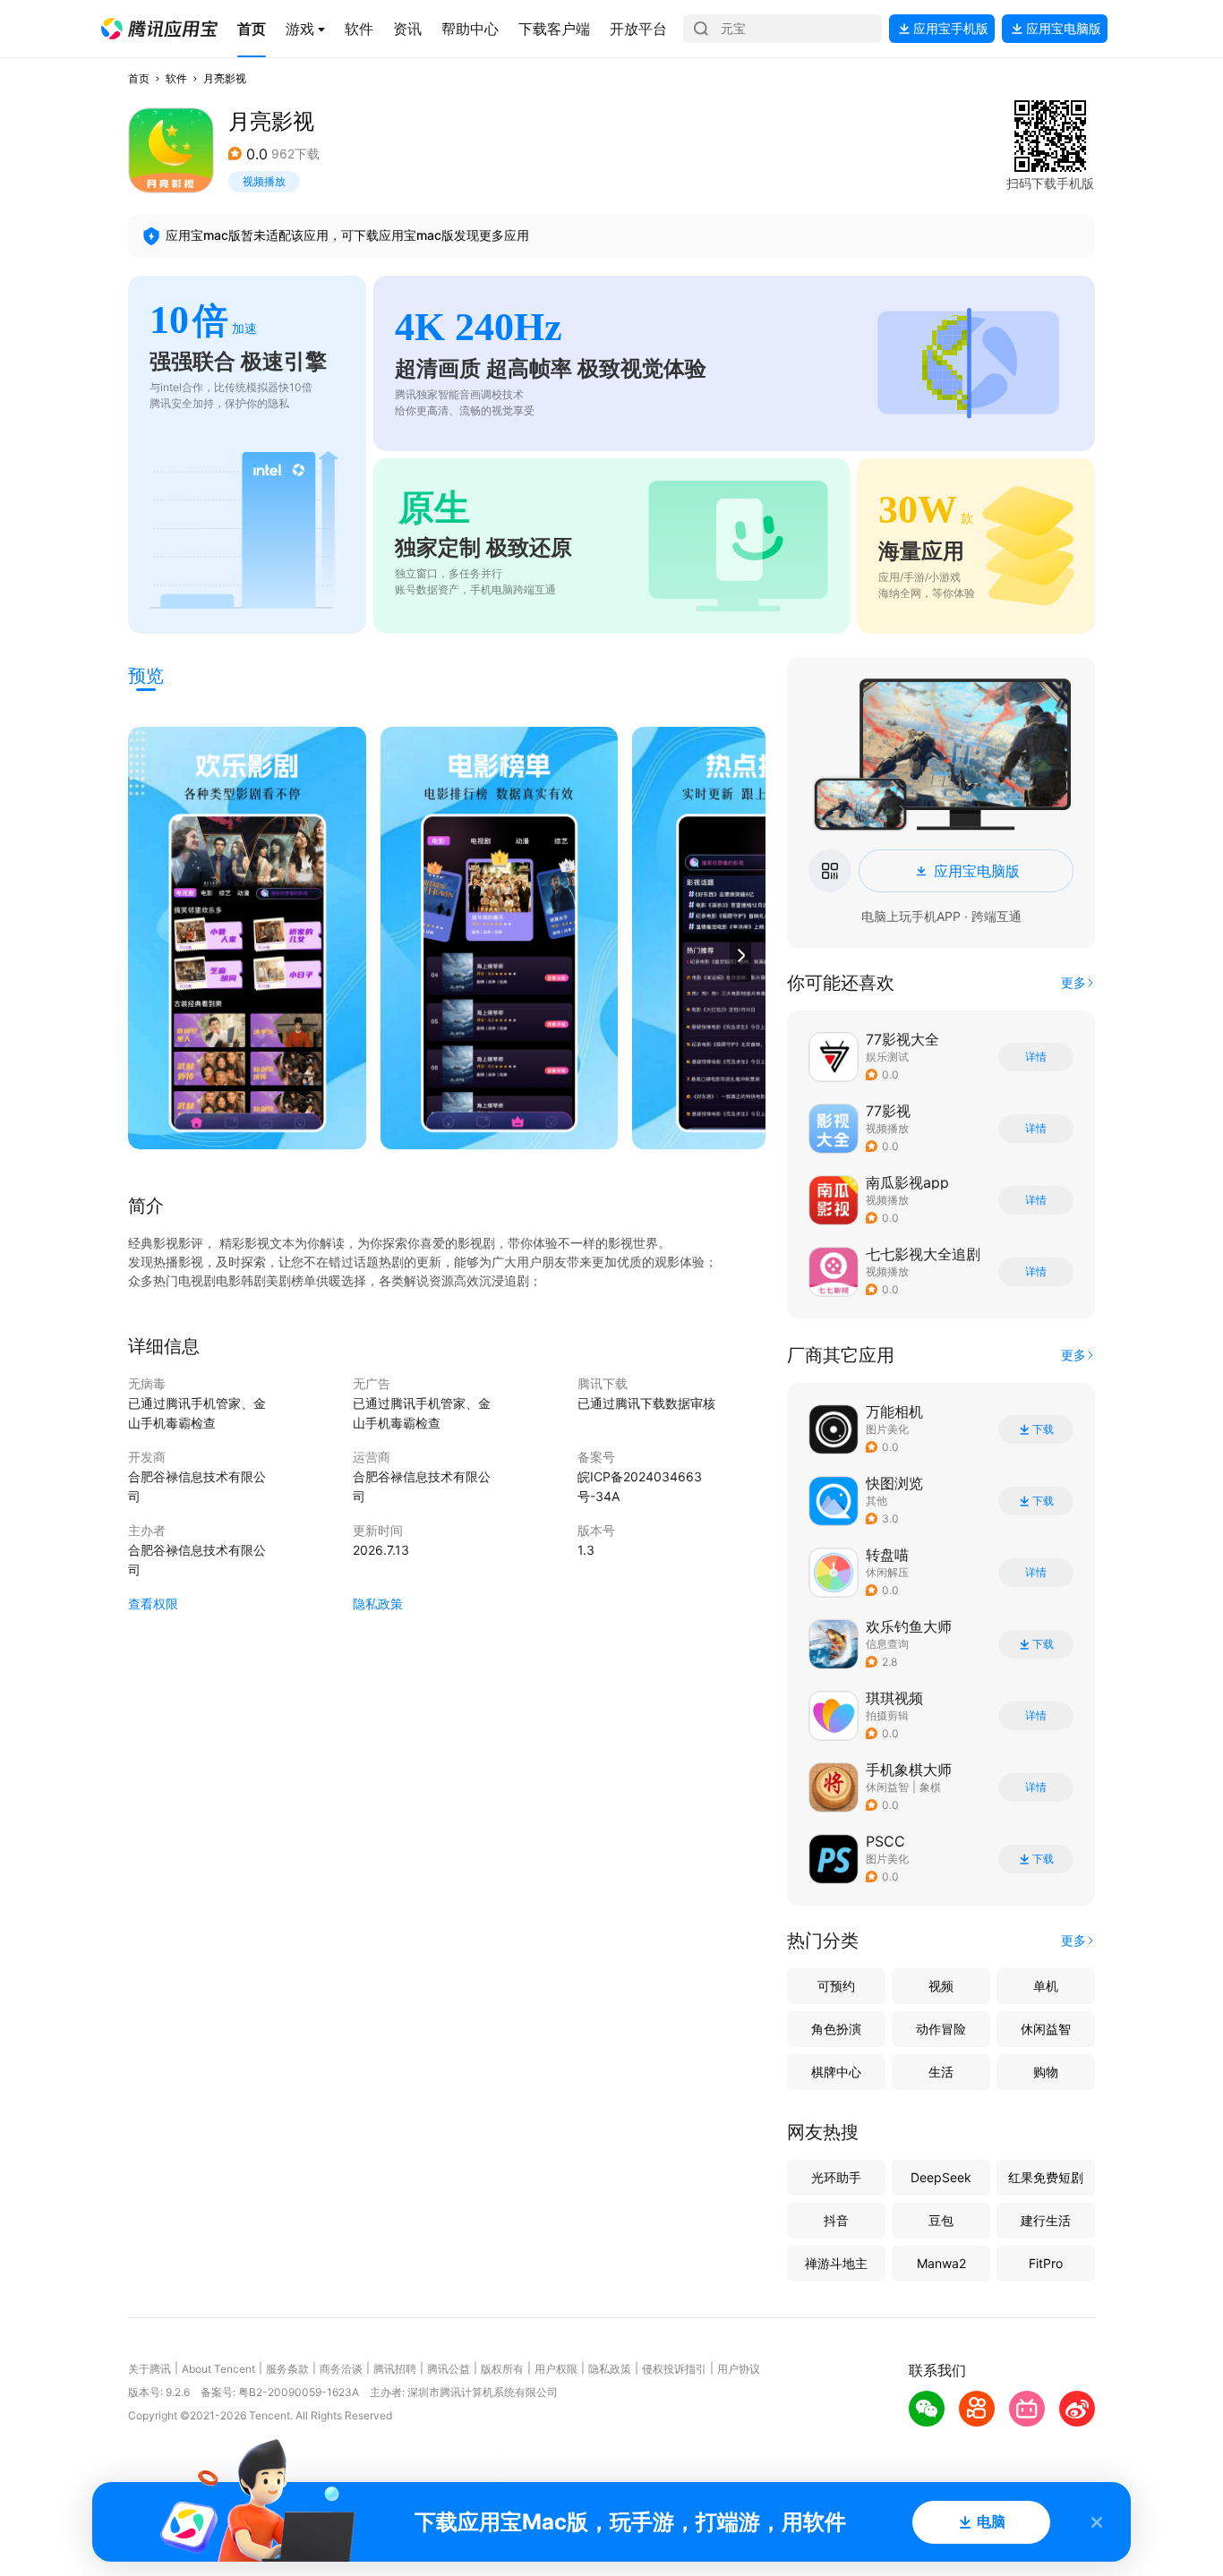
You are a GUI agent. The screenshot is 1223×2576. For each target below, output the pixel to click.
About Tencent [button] (218, 2369)
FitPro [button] (1046, 2263)
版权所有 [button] (502, 2369)
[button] (159, 29)
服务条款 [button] (287, 2369)
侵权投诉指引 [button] (674, 2369)
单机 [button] (1046, 1986)
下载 (1043, 1429)
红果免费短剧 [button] (1046, 2177)
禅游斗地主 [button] (836, 2263)
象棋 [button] (930, 1787)
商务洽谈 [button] (341, 2369)
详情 (1036, 1057)
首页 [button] (139, 78)
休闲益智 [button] (887, 1787)
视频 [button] (941, 1986)
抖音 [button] (836, 2220)
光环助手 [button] (836, 2177)
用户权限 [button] (556, 2369)
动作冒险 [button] (941, 2029)
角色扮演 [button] (836, 2029)
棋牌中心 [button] (836, 2072)
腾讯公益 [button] (449, 2369)
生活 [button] (941, 2072)
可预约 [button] (836, 1986)
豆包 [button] (941, 2220)
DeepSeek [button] (941, 2177)
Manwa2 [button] (941, 2263)
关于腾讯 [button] (150, 2369)
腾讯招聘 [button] (395, 2369)
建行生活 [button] (1046, 2220)
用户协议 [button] (739, 2369)
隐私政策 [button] (378, 1604)
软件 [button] (176, 78)
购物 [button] (1046, 2072)
